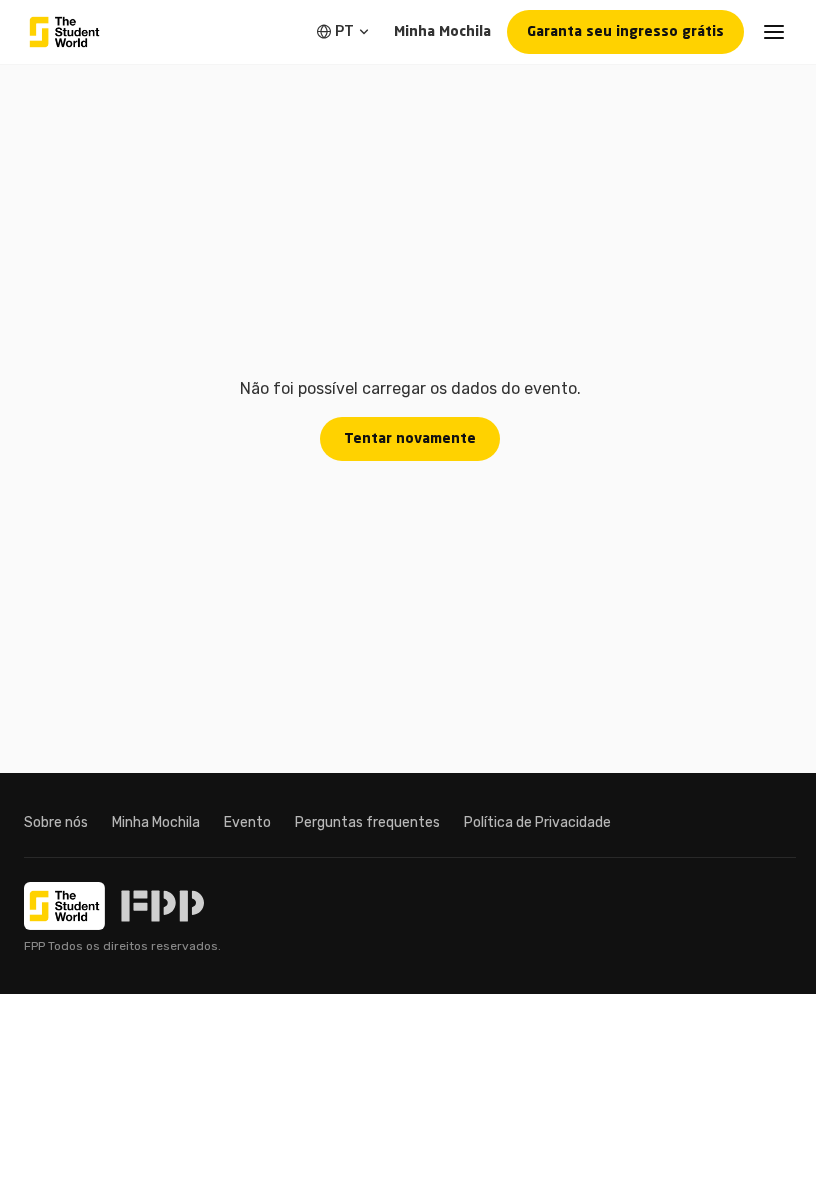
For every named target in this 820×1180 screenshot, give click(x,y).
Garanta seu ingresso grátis (625, 32)
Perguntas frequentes (367, 822)
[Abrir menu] (774, 32)
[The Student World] (64, 32)
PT (344, 31)
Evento (247, 822)
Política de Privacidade (537, 822)
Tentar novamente (410, 439)
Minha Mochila (442, 32)
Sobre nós (56, 822)
